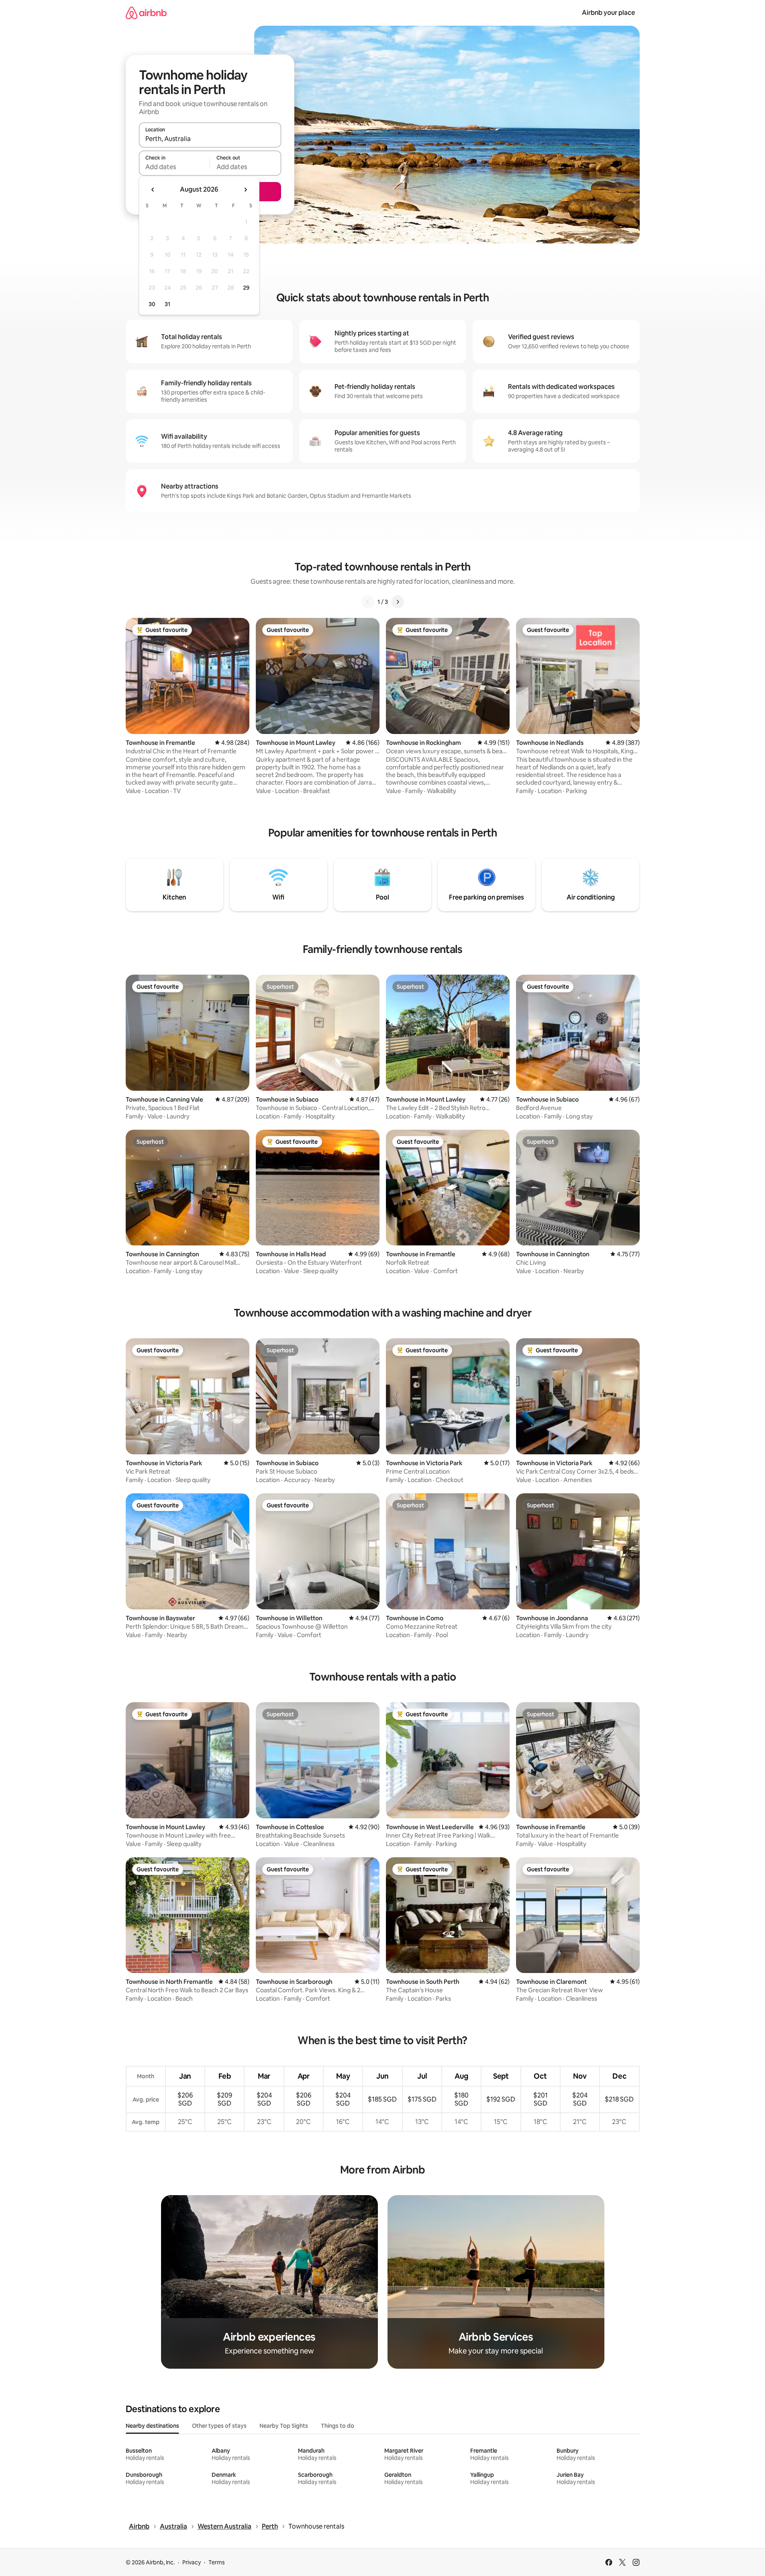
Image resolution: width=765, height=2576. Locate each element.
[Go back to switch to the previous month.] (153, 190)
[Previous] (368, 602)
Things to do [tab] (338, 2426)
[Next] (398, 602)
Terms (217, 2562)
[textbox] (174, 167)
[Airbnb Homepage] (146, 13)
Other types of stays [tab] (219, 2426)
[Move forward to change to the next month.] (245, 190)
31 (167, 304)
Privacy (192, 2562)
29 (246, 288)
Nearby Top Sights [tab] (284, 2426)
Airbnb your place (608, 13)
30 (152, 304)
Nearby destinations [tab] (152, 2426)
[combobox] (210, 139)
